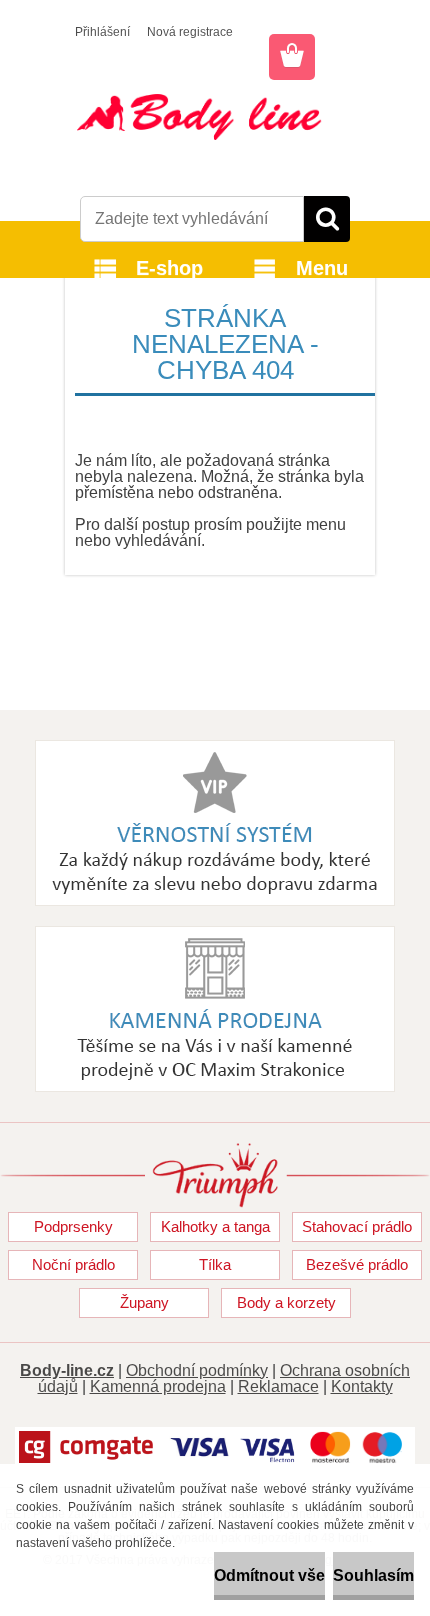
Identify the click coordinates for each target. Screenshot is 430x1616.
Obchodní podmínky (197, 1370)
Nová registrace (190, 32)
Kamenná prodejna (158, 1386)
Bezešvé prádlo (357, 1264)
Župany (144, 1302)
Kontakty (362, 1386)
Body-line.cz (67, 1370)
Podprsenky (73, 1226)
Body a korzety (286, 1302)
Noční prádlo (73, 1264)
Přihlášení (102, 32)
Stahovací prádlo (357, 1226)
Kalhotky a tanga (215, 1226)
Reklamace (278, 1386)
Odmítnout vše (269, 1575)
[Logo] (214, 117)
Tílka (215, 1264)
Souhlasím (373, 1575)
